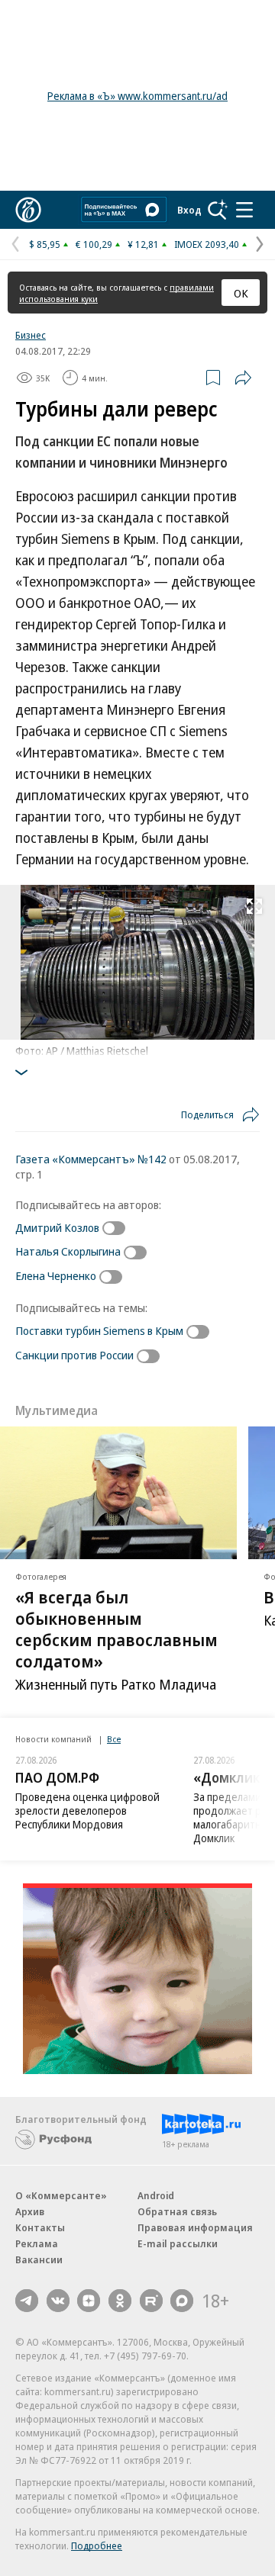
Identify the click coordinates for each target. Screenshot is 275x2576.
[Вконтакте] (58, 2301)
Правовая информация (195, 2227)
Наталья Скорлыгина (68, 1251)
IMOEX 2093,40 (207, 244)
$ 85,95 (45, 244)
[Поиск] (218, 210)
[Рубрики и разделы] (244, 210)
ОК (241, 293)
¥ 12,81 (143, 244)
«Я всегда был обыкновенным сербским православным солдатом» (116, 1629)
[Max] (182, 2301)
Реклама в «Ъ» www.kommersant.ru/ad (137, 96)
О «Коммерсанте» (61, 2195)
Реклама (37, 2243)
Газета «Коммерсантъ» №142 (91, 1159)
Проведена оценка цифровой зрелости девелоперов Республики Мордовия (87, 1811)
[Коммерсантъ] (28, 210)
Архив (30, 2211)
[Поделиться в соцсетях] (243, 378)
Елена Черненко (56, 1275)
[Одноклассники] (120, 2301)
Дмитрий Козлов (57, 1227)
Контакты (40, 2227)
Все (114, 1739)
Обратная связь (177, 2211)
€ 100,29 (94, 244)
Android (156, 2195)
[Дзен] (89, 2301)
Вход (189, 210)
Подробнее (97, 2545)
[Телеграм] (27, 2301)
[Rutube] (151, 2301)
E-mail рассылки (178, 2243)
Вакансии (39, 2259)
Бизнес (31, 335)
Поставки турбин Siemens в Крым (99, 1330)
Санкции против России (74, 1355)
